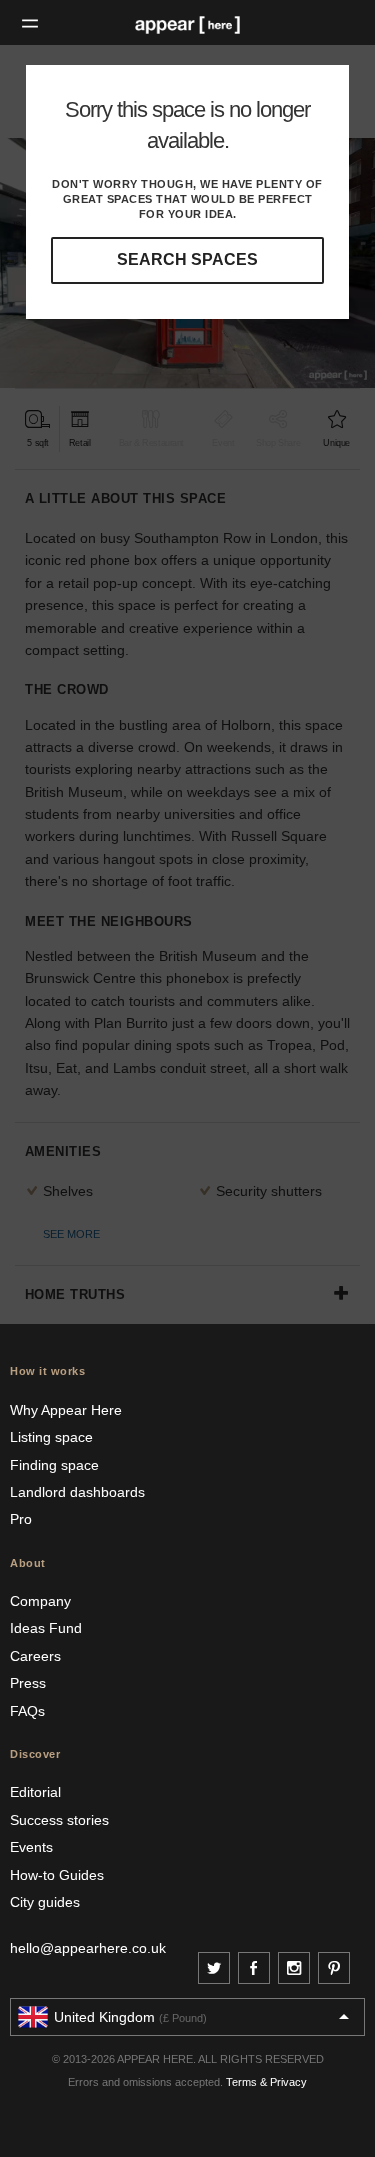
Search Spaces (187, 259)
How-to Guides (57, 1875)
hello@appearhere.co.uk (88, 1948)
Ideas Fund (46, 1628)
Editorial (35, 1792)
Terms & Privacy (266, 2082)
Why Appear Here (66, 1410)
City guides (45, 1902)
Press (28, 1683)
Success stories (59, 1820)
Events (31, 1847)
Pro (21, 1519)
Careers (35, 1656)
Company (40, 1601)
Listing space (51, 1437)
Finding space (54, 1465)
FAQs (27, 1711)
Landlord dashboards (77, 1492)
